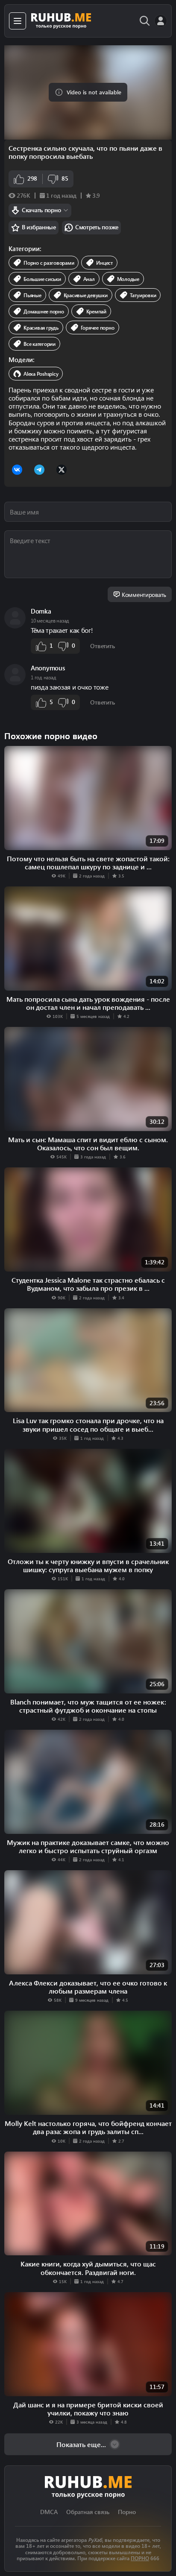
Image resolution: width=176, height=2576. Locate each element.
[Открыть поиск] (145, 21)
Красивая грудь (41, 327)
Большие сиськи (42, 279)
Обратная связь (88, 2512)
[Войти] (161, 21)
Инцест (104, 263)
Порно (127, 2512)
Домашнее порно (44, 311)
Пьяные (32, 295)
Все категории (40, 344)
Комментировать (144, 595)
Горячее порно (98, 327)
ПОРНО (140, 2558)
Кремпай (96, 311)
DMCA (49, 2512)
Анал (89, 279)
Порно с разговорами (49, 263)
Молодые (128, 279)
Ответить (102, 646)
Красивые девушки (86, 295)
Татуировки (143, 295)
